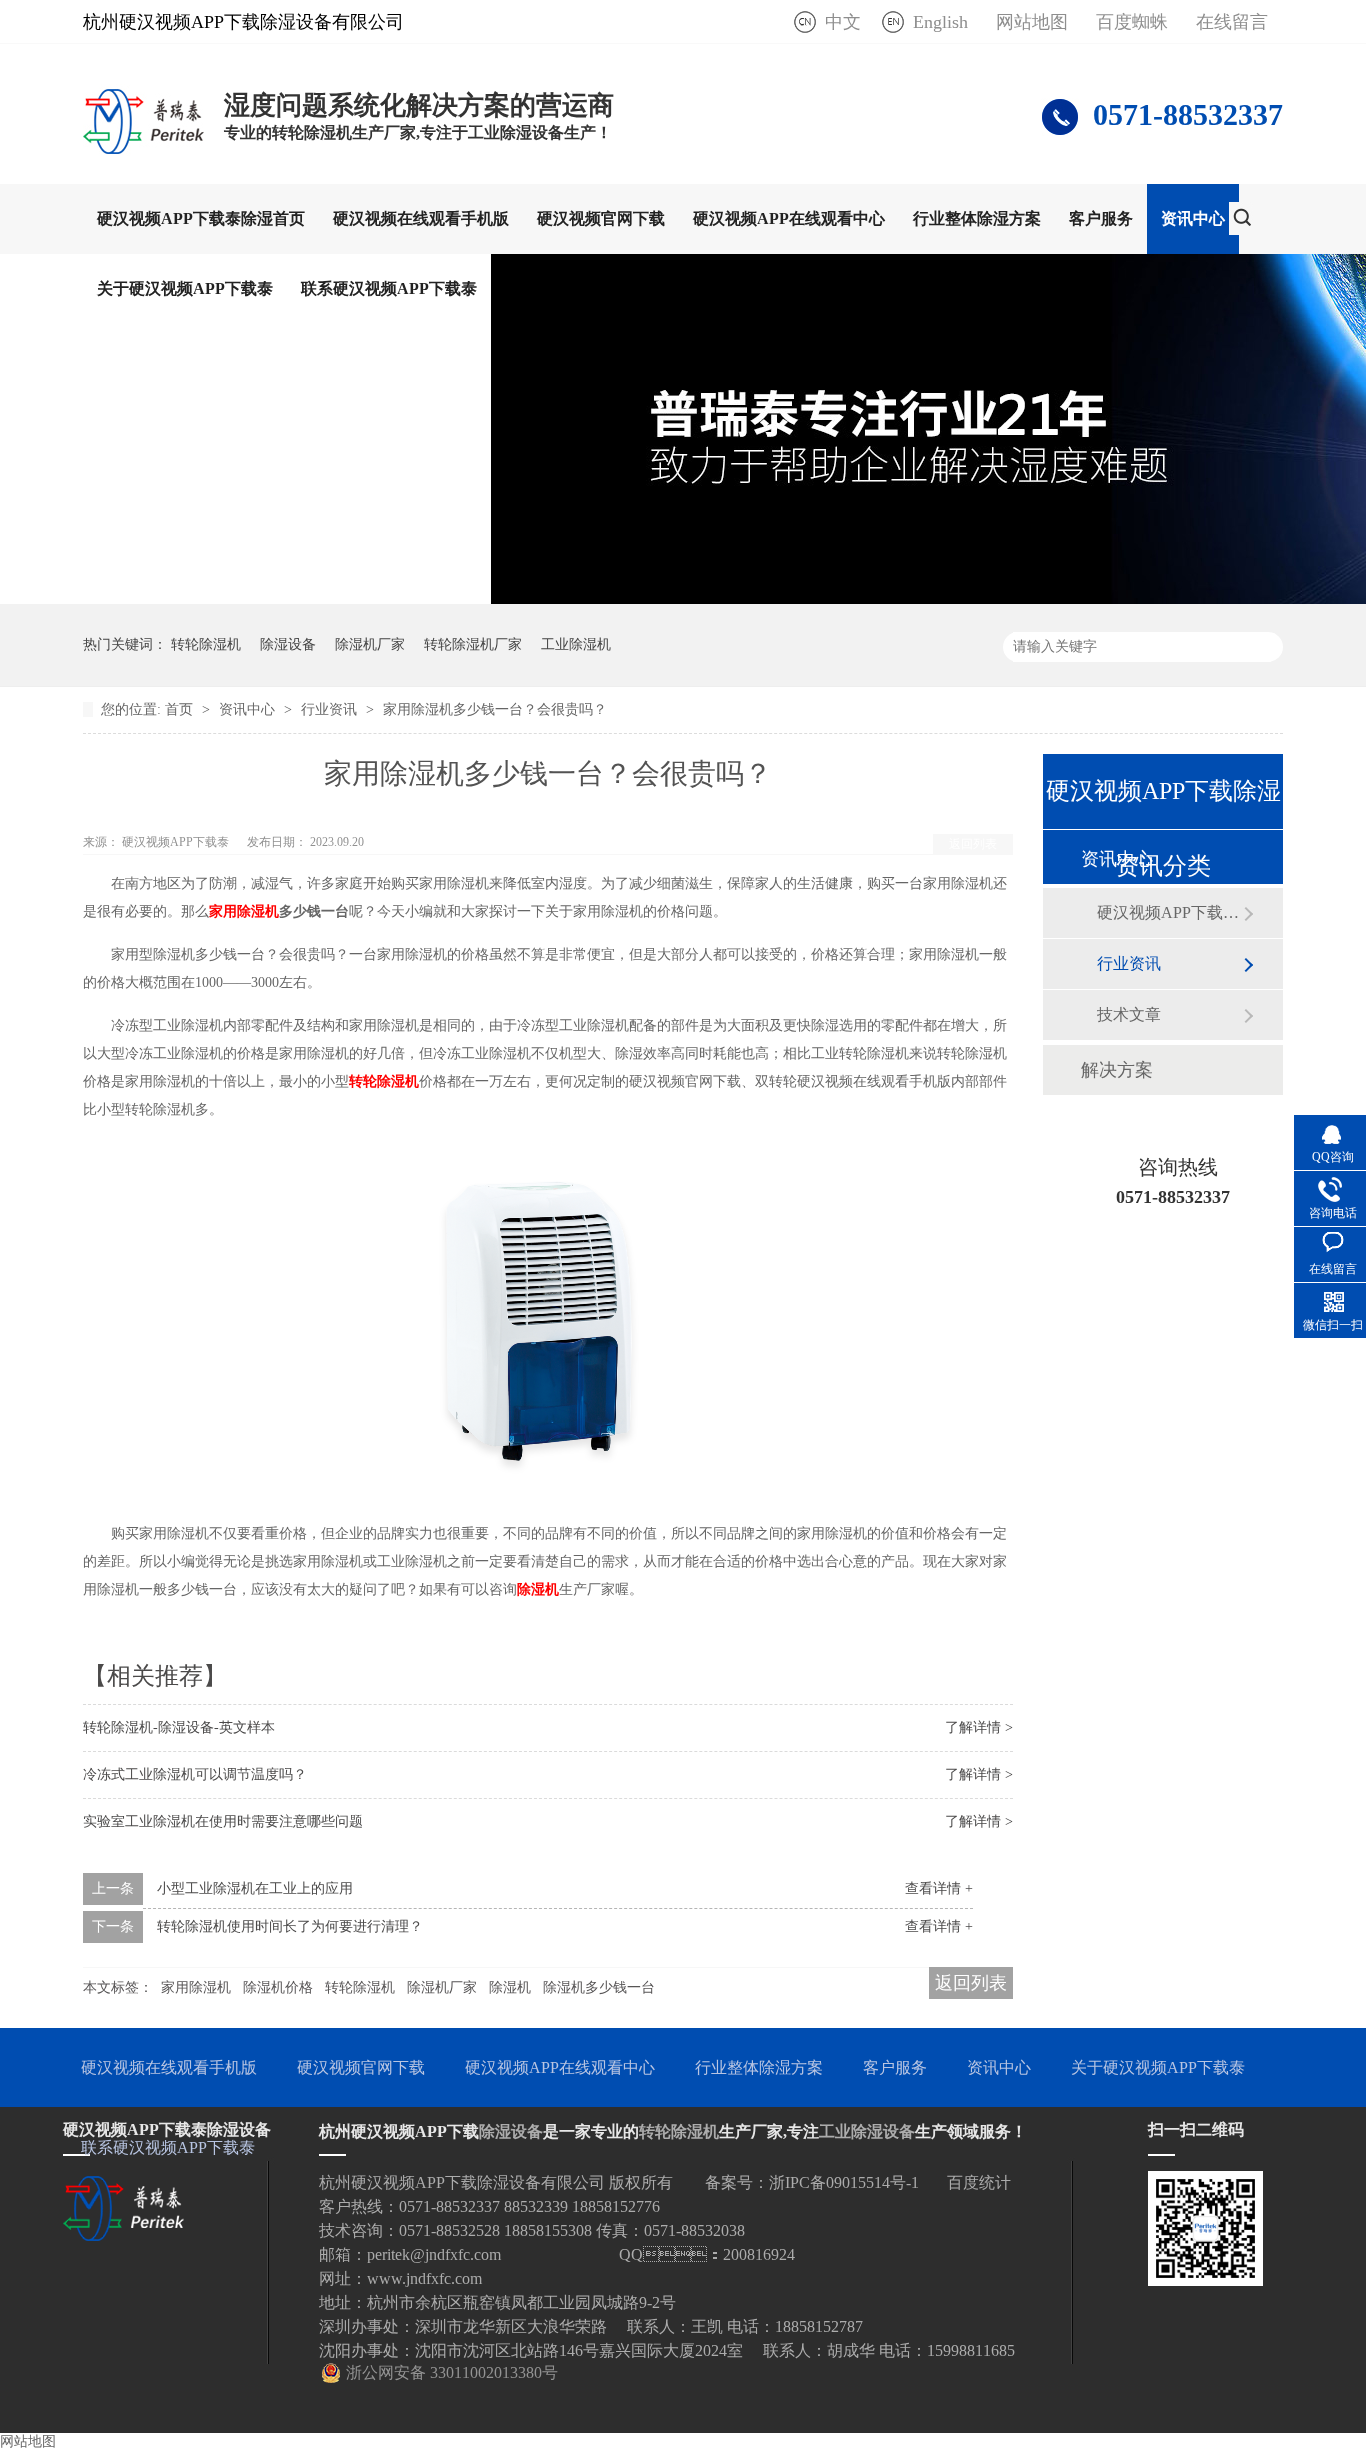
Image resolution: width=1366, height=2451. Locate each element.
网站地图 (1032, 22)
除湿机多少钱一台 (599, 1987)
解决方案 (1117, 1070)
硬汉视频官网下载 (601, 218)
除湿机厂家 (370, 644)
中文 (843, 22)
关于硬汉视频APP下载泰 (185, 288)
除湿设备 (288, 644)
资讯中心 (1193, 218)
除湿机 (510, 1987)
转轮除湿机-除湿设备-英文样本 (179, 1727)
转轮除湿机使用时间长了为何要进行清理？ (290, 1926)
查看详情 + (939, 1888)
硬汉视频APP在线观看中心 (789, 218)
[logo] (143, 153)
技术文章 (1129, 1014)
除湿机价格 (278, 1987)
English (940, 22)
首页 (181, 709)
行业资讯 (331, 709)
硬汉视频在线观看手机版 (421, 218)
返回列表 (973, 844)
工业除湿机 (576, 644)
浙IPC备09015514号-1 (844, 2182)
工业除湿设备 (867, 2131)
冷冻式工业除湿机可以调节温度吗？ (195, 1774)
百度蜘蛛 (1132, 22)
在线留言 (1232, 22)
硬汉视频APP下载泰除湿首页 (201, 218)
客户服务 (1101, 218)
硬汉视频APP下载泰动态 (1170, 912)
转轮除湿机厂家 (473, 644)
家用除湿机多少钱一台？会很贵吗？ (495, 709)
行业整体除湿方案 (977, 218)
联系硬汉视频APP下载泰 (389, 288)
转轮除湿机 (206, 644)
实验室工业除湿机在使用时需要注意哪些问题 (223, 1821)
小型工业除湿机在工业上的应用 (255, 1888)
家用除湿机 (196, 1987)
